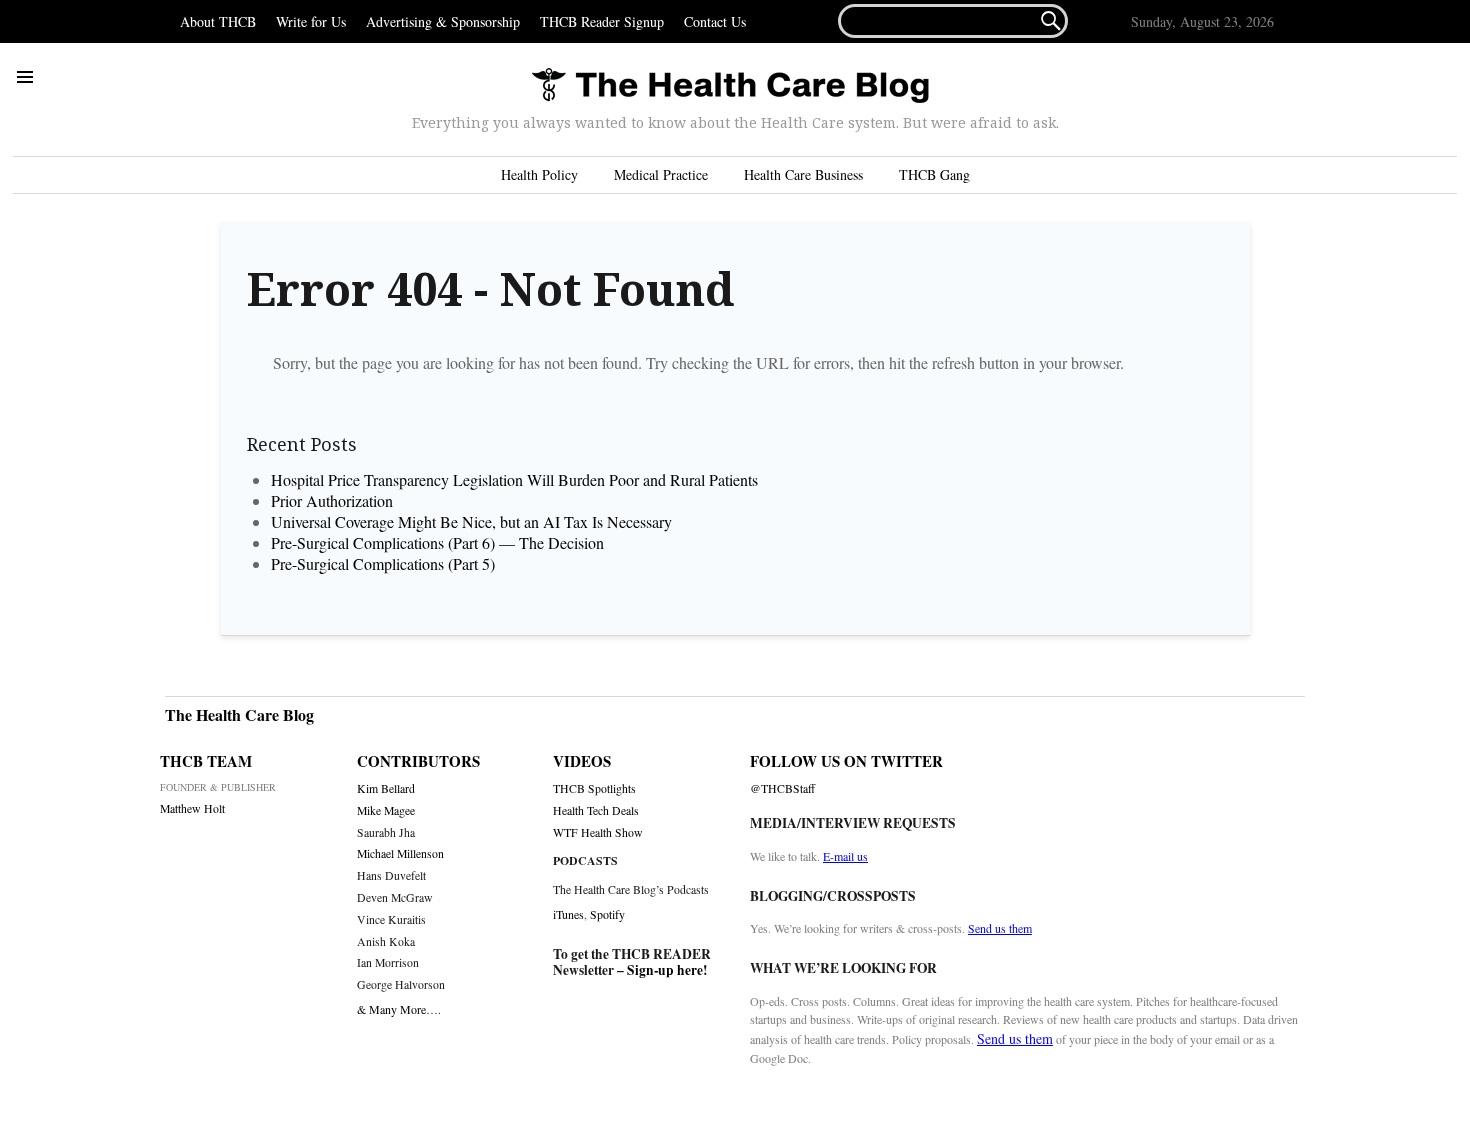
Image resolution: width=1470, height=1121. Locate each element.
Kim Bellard (386, 788)
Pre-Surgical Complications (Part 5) (383, 563)
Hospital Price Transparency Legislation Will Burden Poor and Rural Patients (521, 479)
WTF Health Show (598, 832)
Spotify (607, 914)
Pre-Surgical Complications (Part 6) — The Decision (437, 542)
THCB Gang (934, 174)
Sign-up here (665, 970)
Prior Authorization (332, 500)
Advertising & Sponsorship (443, 21)
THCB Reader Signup (602, 21)
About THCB (218, 21)
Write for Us (311, 21)
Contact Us (715, 21)
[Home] (730, 86)
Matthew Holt (192, 808)
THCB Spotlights (594, 788)
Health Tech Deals (596, 810)
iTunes (568, 914)
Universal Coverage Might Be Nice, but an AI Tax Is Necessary (471, 521)
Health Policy (539, 174)
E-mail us (845, 856)
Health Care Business (803, 174)
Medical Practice (661, 174)
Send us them (1000, 928)
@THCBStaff (782, 788)
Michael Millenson (400, 853)
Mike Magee (386, 810)
